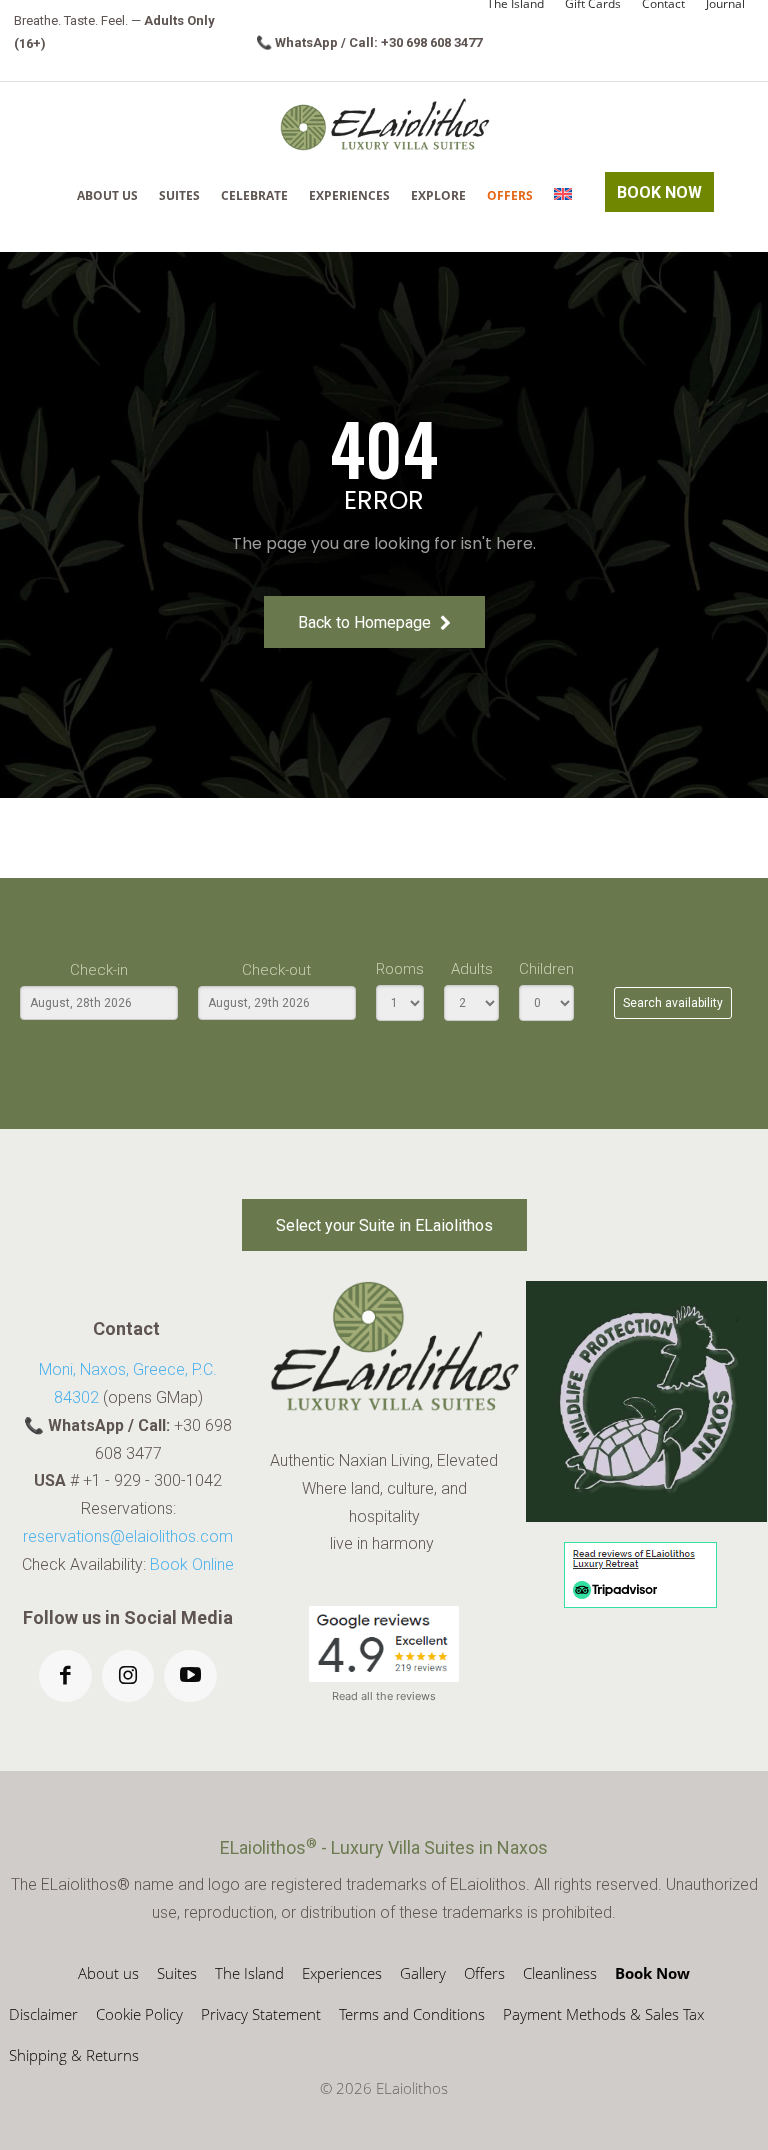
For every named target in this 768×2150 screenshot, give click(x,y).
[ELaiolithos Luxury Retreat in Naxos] (385, 124)
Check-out (276, 970)
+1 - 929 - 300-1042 (152, 1480)
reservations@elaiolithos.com (128, 1536)
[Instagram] (128, 1676)
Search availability (673, 1003)
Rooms (400, 969)
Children (546, 969)
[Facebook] (65, 1676)
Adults (472, 969)
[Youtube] (190, 1676)
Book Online (192, 1564)
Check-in (99, 970)
